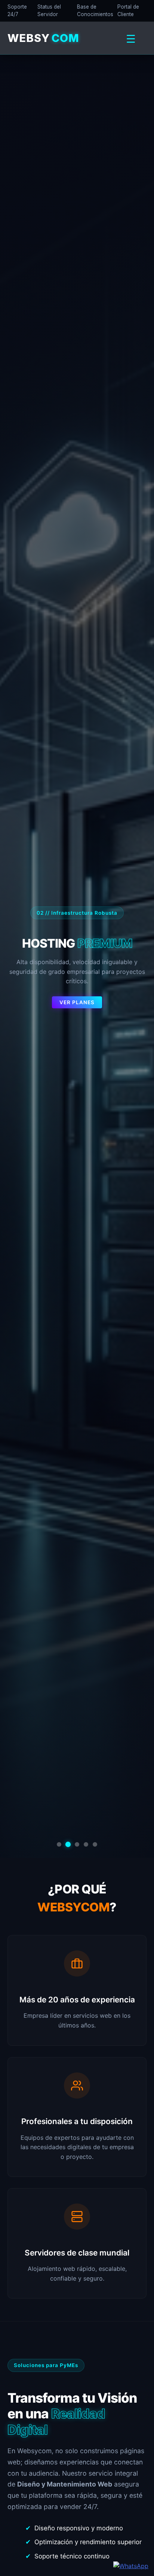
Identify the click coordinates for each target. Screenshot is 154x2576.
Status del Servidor (49, 10)
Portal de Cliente (128, 10)
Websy (43, 38)
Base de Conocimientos (95, 10)
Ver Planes (77, 1002)
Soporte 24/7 (17, 10)
